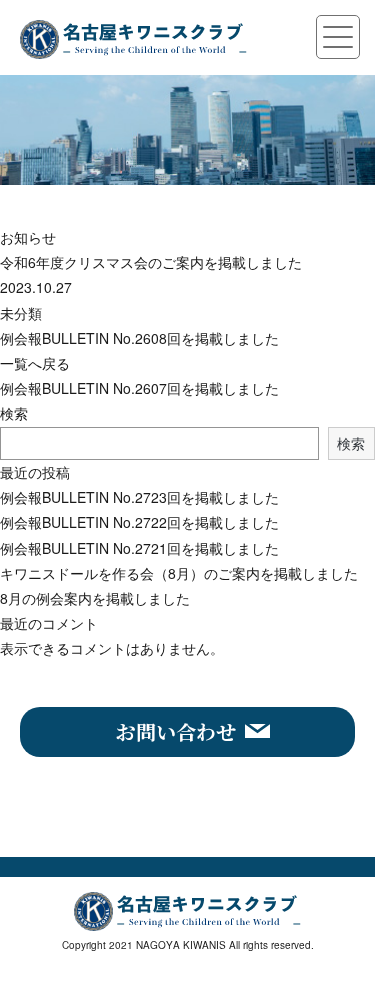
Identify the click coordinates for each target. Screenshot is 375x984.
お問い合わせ (176, 731)
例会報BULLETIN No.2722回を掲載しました (139, 522)
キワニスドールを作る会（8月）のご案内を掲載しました (179, 573)
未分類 (21, 313)
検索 (14, 413)
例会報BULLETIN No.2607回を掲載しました (139, 388)
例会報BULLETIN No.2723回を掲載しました (139, 497)
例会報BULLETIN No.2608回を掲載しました (139, 338)
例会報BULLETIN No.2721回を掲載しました (139, 548)
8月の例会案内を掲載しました (95, 598)
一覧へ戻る (35, 363)
